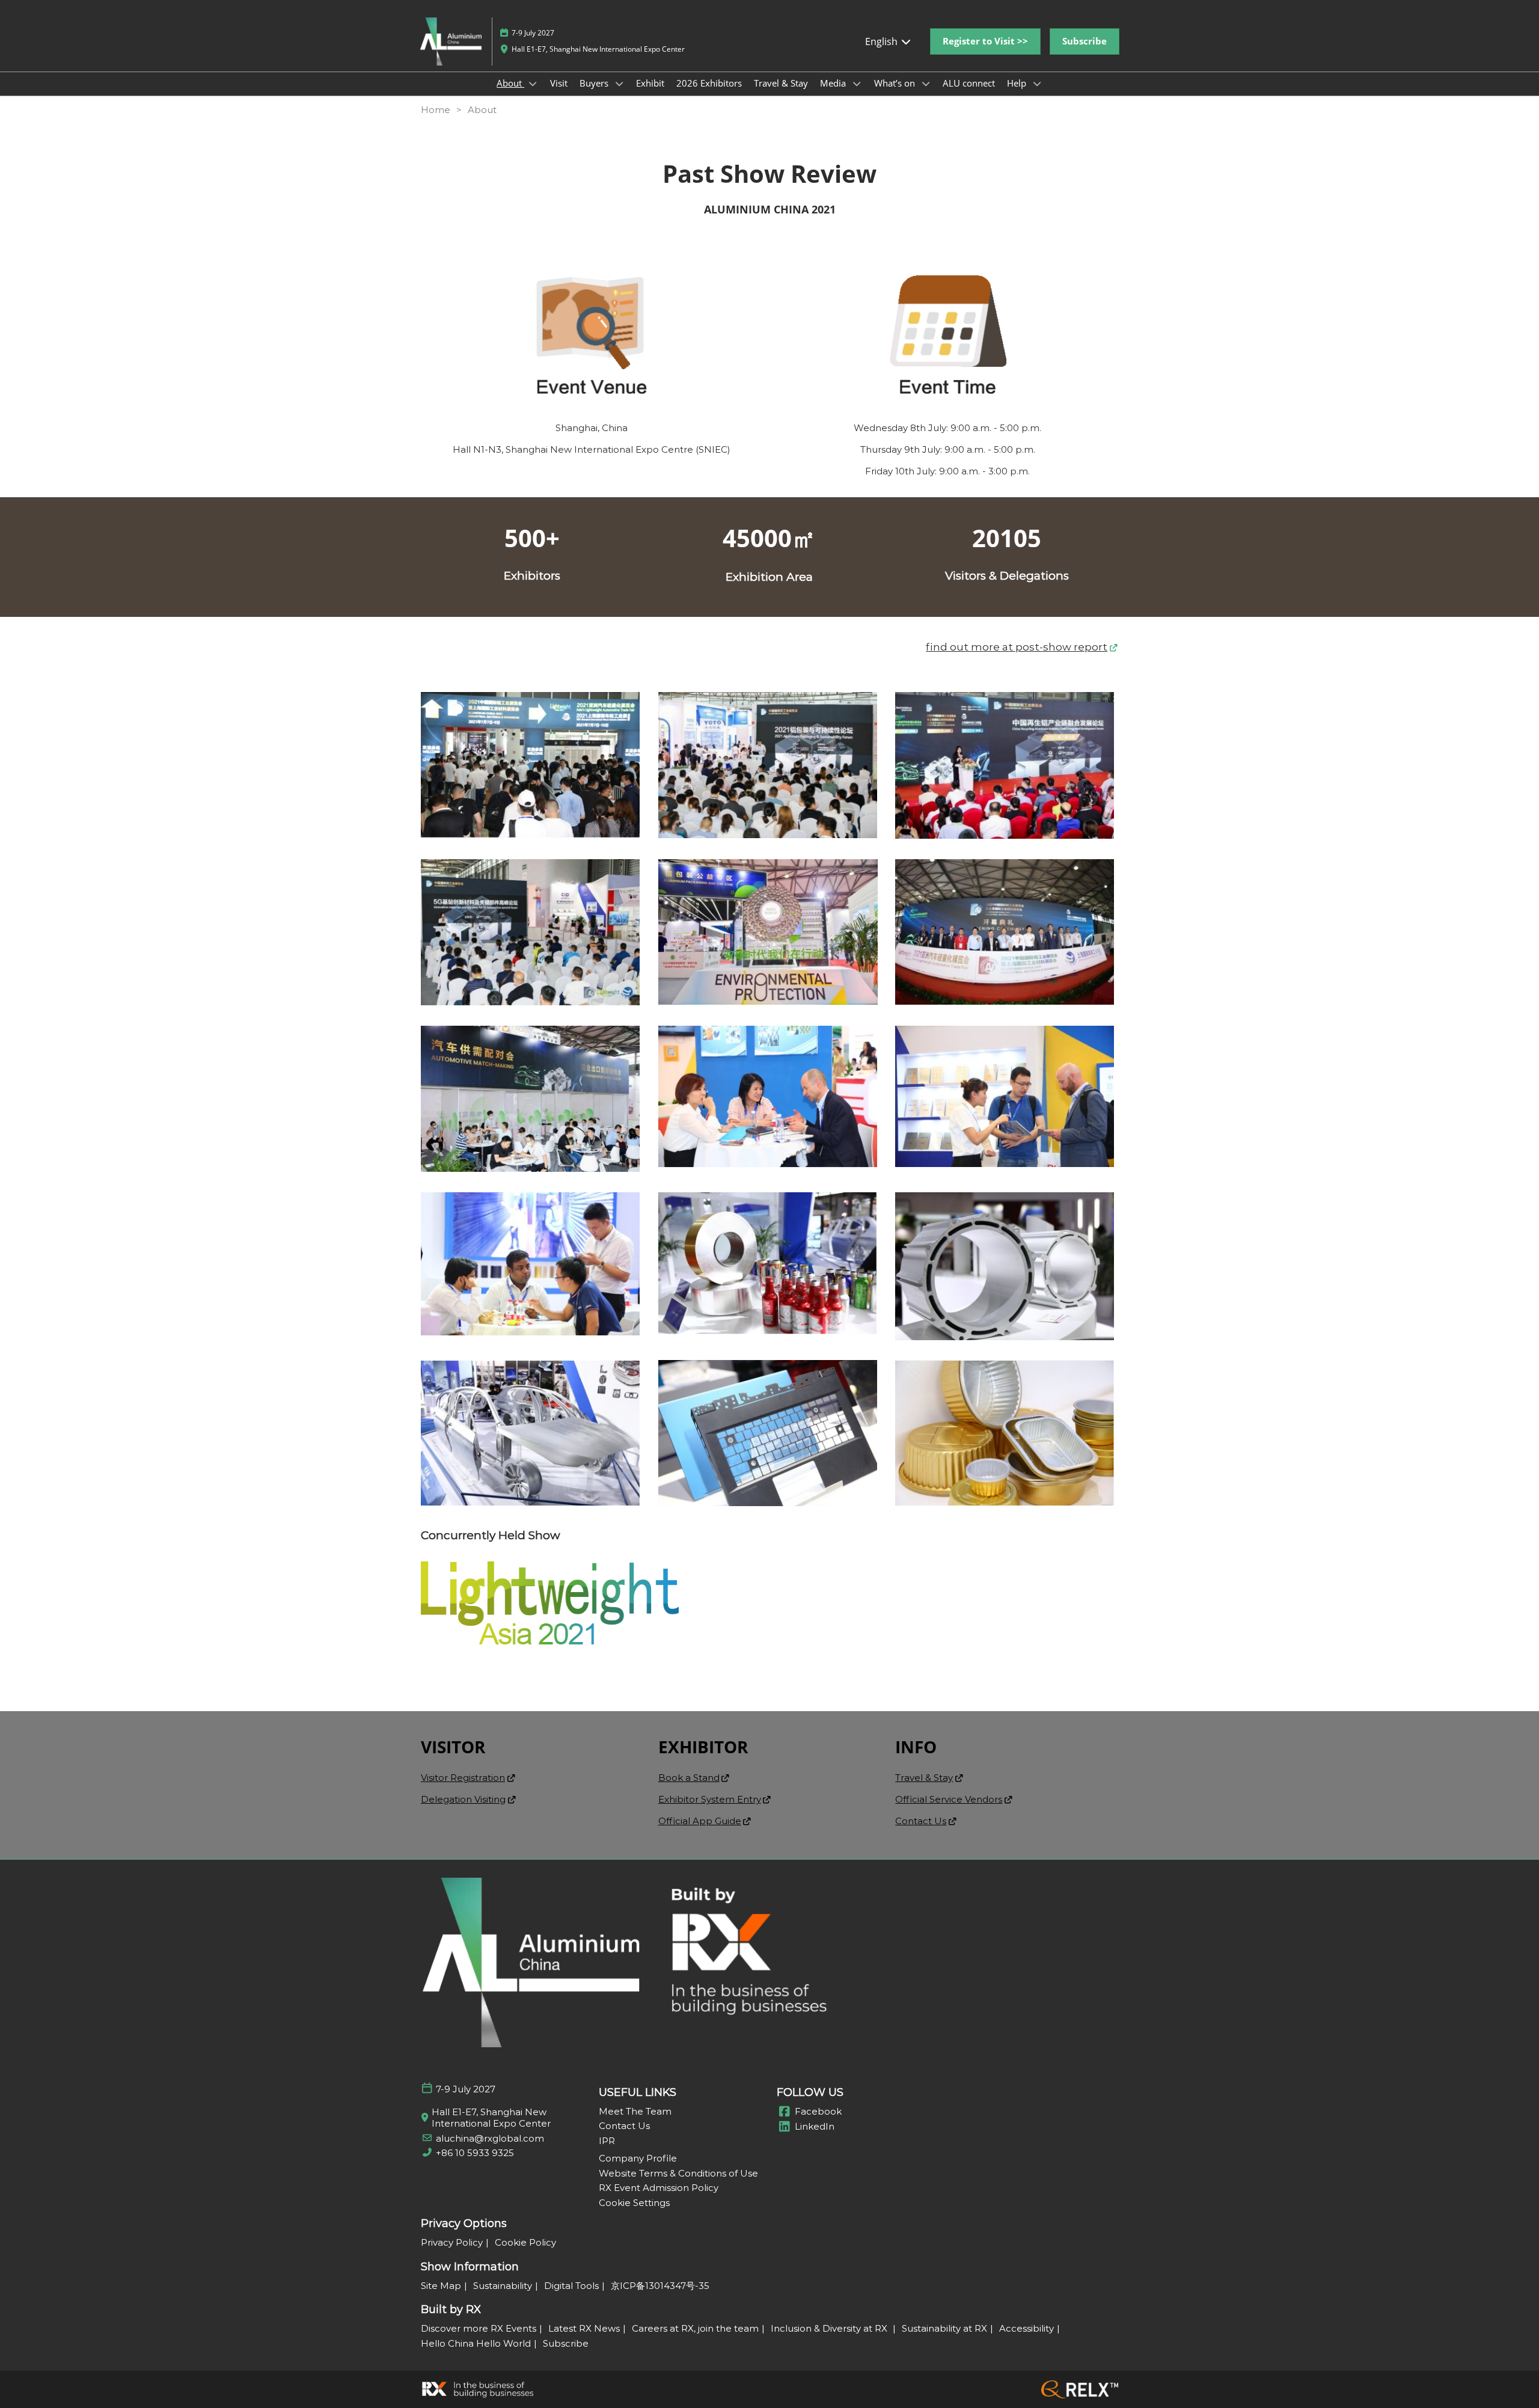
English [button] (883, 41)
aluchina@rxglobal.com (490, 2138)
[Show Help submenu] (1037, 84)
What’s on (896, 83)
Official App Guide (700, 1821)
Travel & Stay (781, 83)
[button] (985, 41)
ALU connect (969, 83)
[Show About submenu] (533, 84)
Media (834, 83)
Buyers (595, 83)
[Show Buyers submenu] (619, 84)
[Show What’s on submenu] (926, 84)
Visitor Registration (463, 1778)
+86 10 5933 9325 (475, 2153)
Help (1018, 83)
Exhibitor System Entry (710, 1799)
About (510, 83)
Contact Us (921, 1821)
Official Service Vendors (949, 1799)
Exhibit (650, 83)
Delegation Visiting (463, 1799)
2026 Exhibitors (709, 83)
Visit (559, 83)
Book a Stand (689, 1778)
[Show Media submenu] (857, 84)
